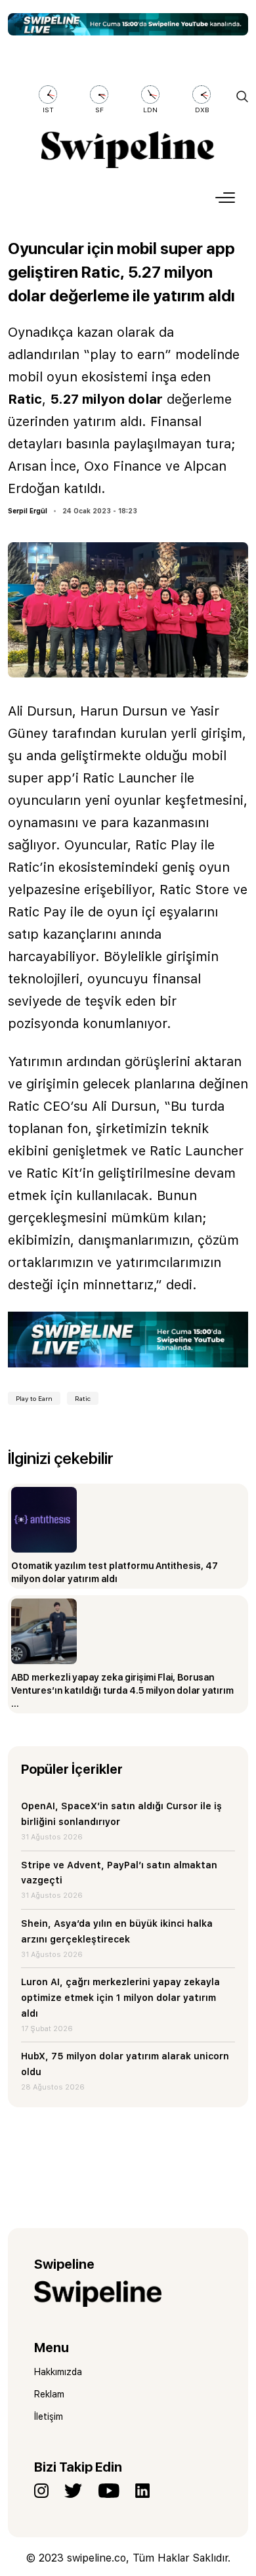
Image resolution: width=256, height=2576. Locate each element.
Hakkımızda (58, 2372)
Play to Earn (34, 1398)
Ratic (83, 1398)
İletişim (49, 2416)
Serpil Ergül (28, 511)
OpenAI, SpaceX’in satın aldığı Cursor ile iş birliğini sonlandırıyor (121, 1814)
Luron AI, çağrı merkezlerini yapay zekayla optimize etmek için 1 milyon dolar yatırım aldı (120, 1998)
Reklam (49, 2394)
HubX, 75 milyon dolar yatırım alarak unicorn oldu (125, 2064)
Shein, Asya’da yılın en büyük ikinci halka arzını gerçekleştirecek (117, 1931)
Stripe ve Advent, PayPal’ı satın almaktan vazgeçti (119, 1873)
